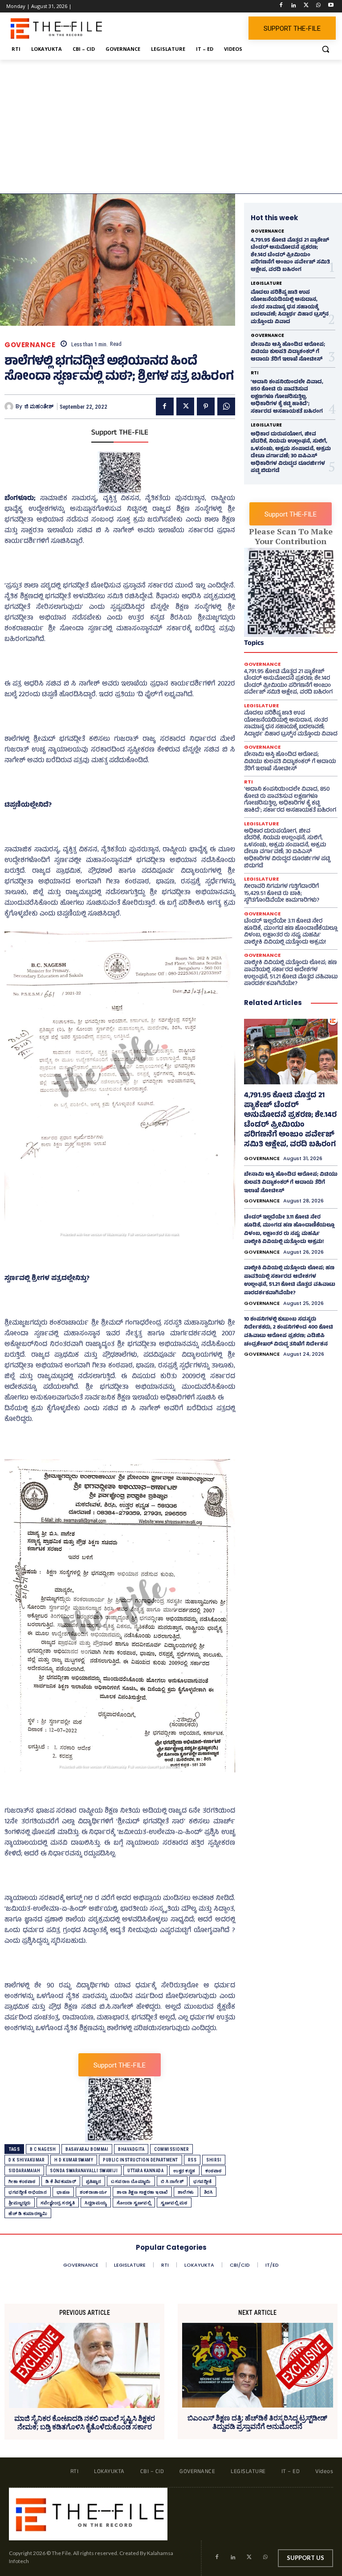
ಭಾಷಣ (63, 2192)
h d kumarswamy (74, 2160)
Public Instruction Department (140, 2160)
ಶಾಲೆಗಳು (186, 2192)
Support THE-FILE (120, 433)
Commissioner (171, 2149)
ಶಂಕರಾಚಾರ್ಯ (94, 2192)
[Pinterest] (206, 406)
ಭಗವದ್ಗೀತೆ (203, 2181)
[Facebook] (281, 6)
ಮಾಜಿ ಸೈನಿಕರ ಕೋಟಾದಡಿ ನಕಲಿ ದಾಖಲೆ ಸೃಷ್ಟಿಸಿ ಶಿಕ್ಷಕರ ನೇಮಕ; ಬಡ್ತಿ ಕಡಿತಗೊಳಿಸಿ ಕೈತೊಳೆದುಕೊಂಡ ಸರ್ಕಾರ (85, 2423)
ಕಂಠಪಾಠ (214, 2171)
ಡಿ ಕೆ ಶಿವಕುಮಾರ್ (61, 2181)
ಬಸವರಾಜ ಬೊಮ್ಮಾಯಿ (131, 2181)
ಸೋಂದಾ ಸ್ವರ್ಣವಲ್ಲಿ (134, 2203)
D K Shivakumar (26, 2160)
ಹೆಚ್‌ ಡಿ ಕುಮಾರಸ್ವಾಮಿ (28, 2213)
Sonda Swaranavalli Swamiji (84, 2171)
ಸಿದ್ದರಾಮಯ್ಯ (96, 2203)
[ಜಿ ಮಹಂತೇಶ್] (10, 406)
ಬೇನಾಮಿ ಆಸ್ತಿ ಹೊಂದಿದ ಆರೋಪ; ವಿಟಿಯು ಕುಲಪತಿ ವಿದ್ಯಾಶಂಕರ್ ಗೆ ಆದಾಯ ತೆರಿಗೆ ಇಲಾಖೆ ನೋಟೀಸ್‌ (288, 352)
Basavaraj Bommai (87, 2149)
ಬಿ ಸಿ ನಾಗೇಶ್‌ (172, 2181)
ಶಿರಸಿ (208, 2192)
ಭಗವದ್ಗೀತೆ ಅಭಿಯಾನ (28, 2192)
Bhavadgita (131, 2149)
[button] (325, 49)
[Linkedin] (294, 6)
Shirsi (214, 2160)
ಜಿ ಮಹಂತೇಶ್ (39, 406)
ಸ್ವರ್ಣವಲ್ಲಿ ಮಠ (174, 2203)
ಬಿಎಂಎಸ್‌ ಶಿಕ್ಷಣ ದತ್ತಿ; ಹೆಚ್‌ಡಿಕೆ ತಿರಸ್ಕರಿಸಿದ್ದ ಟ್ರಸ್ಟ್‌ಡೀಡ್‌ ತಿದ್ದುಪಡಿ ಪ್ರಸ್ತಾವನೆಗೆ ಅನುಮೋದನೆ (257, 2422)
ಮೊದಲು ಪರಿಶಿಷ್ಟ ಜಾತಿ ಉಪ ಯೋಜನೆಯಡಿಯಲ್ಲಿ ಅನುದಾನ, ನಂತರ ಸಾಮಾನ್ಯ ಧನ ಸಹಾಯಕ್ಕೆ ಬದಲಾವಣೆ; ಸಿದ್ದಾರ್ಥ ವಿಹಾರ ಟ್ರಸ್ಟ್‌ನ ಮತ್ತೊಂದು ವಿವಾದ (290, 308)
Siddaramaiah (24, 2171)
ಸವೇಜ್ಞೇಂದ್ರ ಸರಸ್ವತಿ (58, 2203)
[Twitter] (306, 6)
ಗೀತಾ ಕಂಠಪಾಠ (22, 2181)
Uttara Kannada (145, 2171)
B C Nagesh (43, 2149)
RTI (254, 373)
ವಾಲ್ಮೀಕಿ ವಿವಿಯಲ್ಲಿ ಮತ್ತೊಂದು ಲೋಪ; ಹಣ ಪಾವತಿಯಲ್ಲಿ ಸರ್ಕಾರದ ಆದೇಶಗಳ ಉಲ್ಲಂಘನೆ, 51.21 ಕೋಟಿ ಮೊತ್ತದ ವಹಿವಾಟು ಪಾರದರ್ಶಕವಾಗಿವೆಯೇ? (291, 974)
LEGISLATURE (266, 283)
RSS (192, 2160)
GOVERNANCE (30, 345)
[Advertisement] (171, 127)
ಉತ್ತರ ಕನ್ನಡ (184, 2171)
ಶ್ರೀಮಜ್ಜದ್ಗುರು (20, 2203)
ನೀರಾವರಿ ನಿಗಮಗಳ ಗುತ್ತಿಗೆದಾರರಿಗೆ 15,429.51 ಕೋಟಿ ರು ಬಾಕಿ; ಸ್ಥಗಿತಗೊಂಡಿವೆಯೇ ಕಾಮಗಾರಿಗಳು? (282, 894)
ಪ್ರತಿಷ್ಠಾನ (94, 2181)
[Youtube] (331, 6)
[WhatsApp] (318, 6)
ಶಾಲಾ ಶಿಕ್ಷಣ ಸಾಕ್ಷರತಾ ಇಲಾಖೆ (142, 2192)
